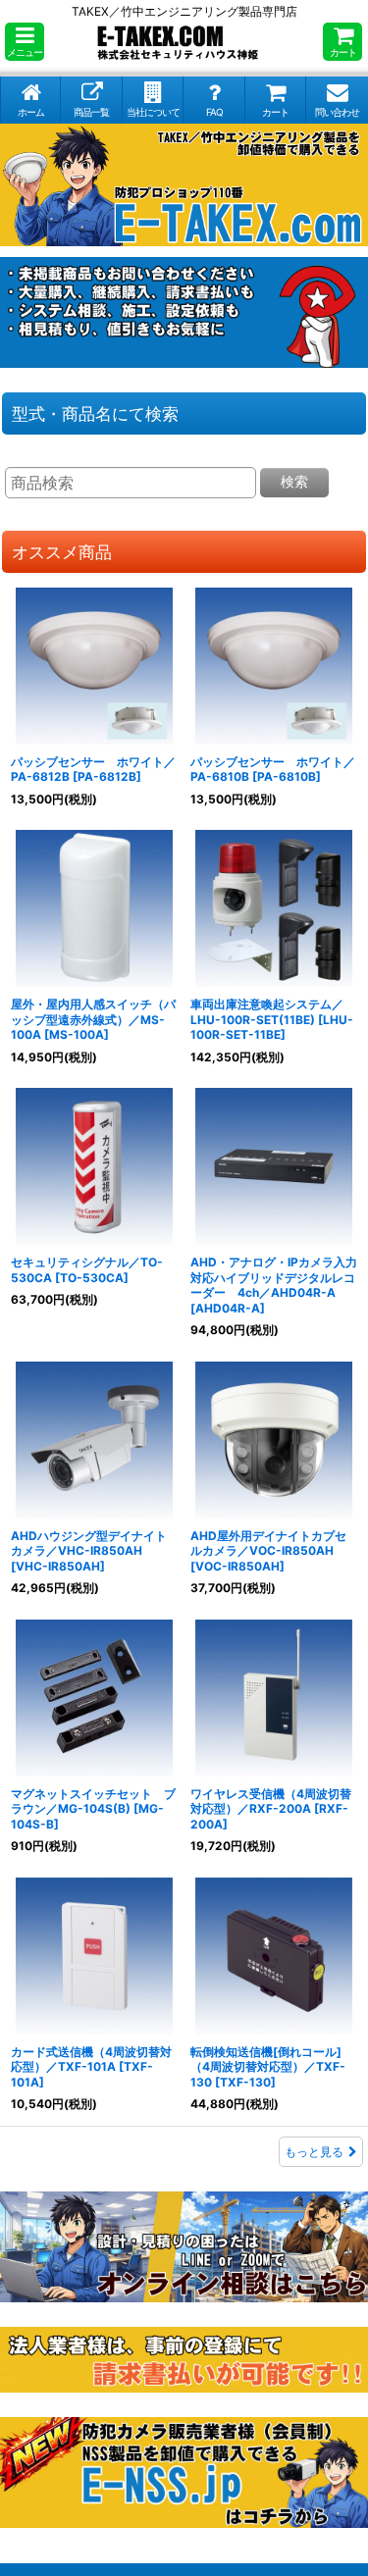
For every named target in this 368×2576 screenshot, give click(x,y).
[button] (25, 42)
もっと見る (314, 2152)
